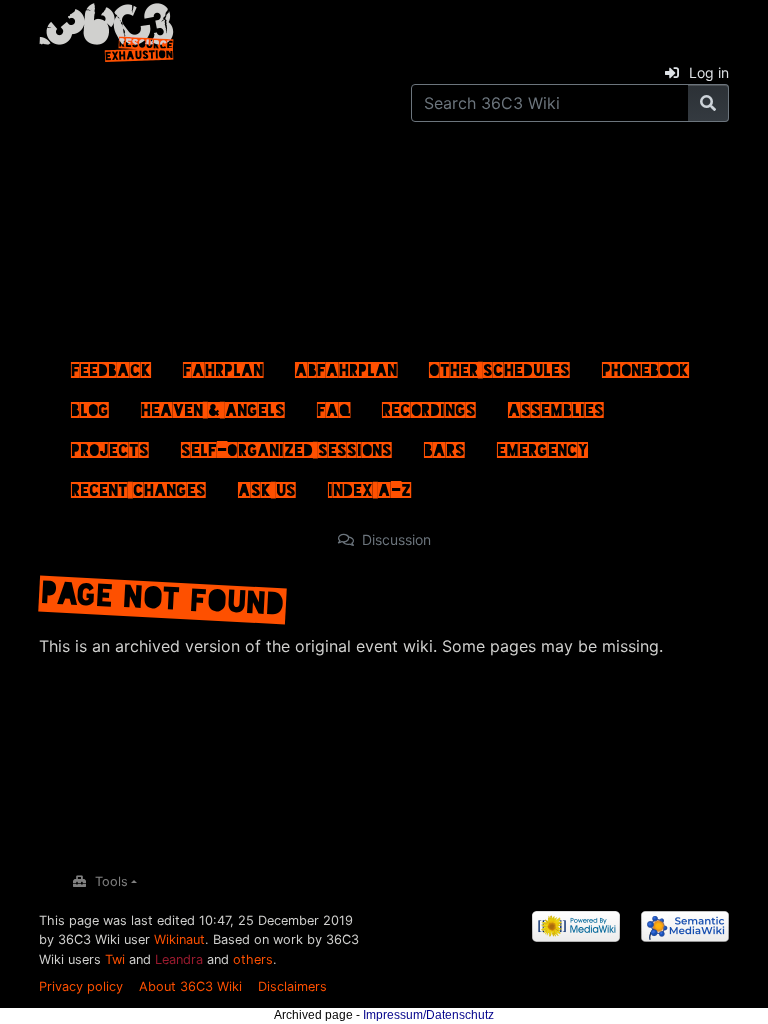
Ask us (267, 485)
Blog (90, 405)
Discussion (396, 539)
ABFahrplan (346, 365)
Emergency (542, 445)
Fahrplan (223, 365)
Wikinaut (179, 939)
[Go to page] (708, 103)
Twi (115, 959)
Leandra (179, 959)
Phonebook (645, 365)
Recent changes (138, 485)
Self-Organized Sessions (286, 445)
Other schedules (499, 365)
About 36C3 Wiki (190, 986)
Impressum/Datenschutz (428, 1015)
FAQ (333, 405)
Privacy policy (81, 986)
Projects (110, 445)
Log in (709, 72)
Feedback (111, 365)
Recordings (429, 405)
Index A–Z (369, 485)
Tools (111, 881)
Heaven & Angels (213, 405)
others (253, 959)
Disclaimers (292, 986)
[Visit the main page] (106, 29)
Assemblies (556, 405)
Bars (444, 445)
